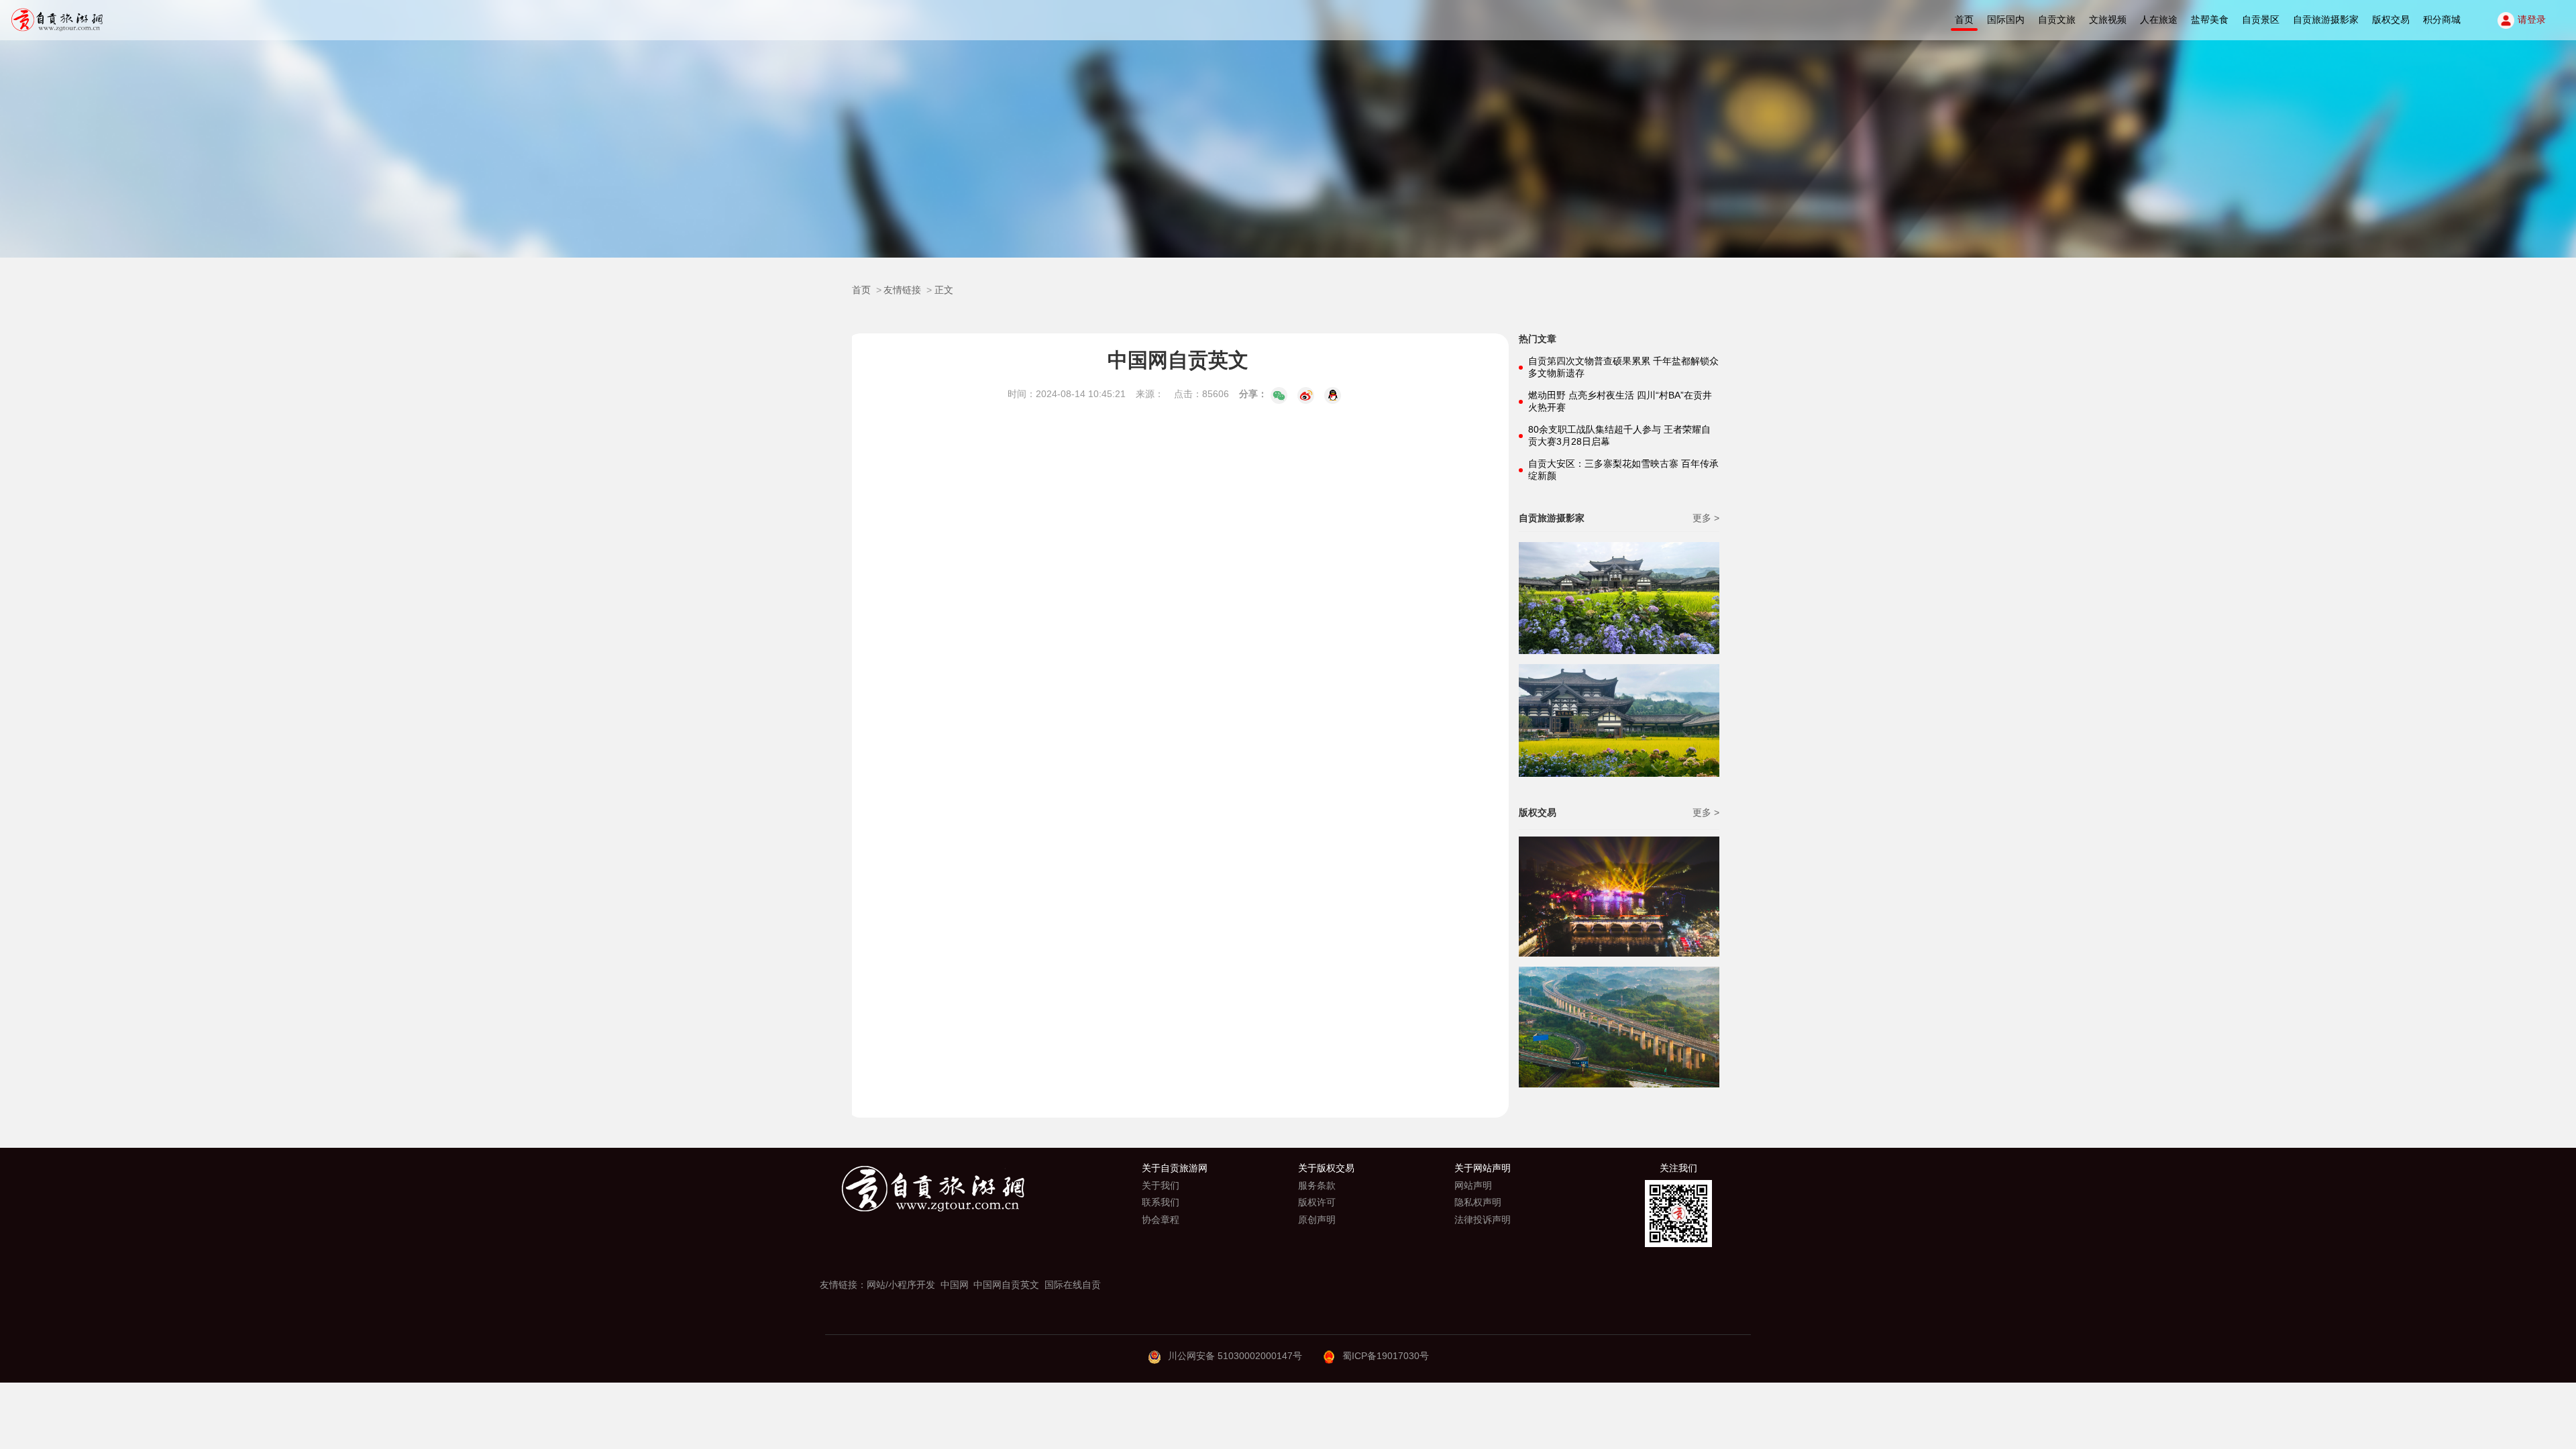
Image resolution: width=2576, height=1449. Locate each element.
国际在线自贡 (1073, 1285)
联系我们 (1161, 1202)
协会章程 (1161, 1220)
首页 (1964, 19)
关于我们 (1161, 1185)
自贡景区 (2261, 19)
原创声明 (1317, 1220)
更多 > (1706, 518)
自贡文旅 (2057, 19)
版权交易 (2391, 19)
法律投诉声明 (1483, 1220)
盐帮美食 (2210, 19)
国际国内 (2006, 19)
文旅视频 (2108, 19)
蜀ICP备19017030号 (1386, 1356)
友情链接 (902, 290)
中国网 (955, 1285)
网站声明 (1473, 1185)
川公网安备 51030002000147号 (1235, 1356)
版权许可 (1317, 1202)
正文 (944, 290)
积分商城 (2442, 19)
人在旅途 (2159, 19)
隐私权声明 (1478, 1202)
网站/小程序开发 (901, 1285)
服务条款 (1317, 1185)
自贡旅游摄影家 (2326, 19)
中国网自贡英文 (1006, 1285)
